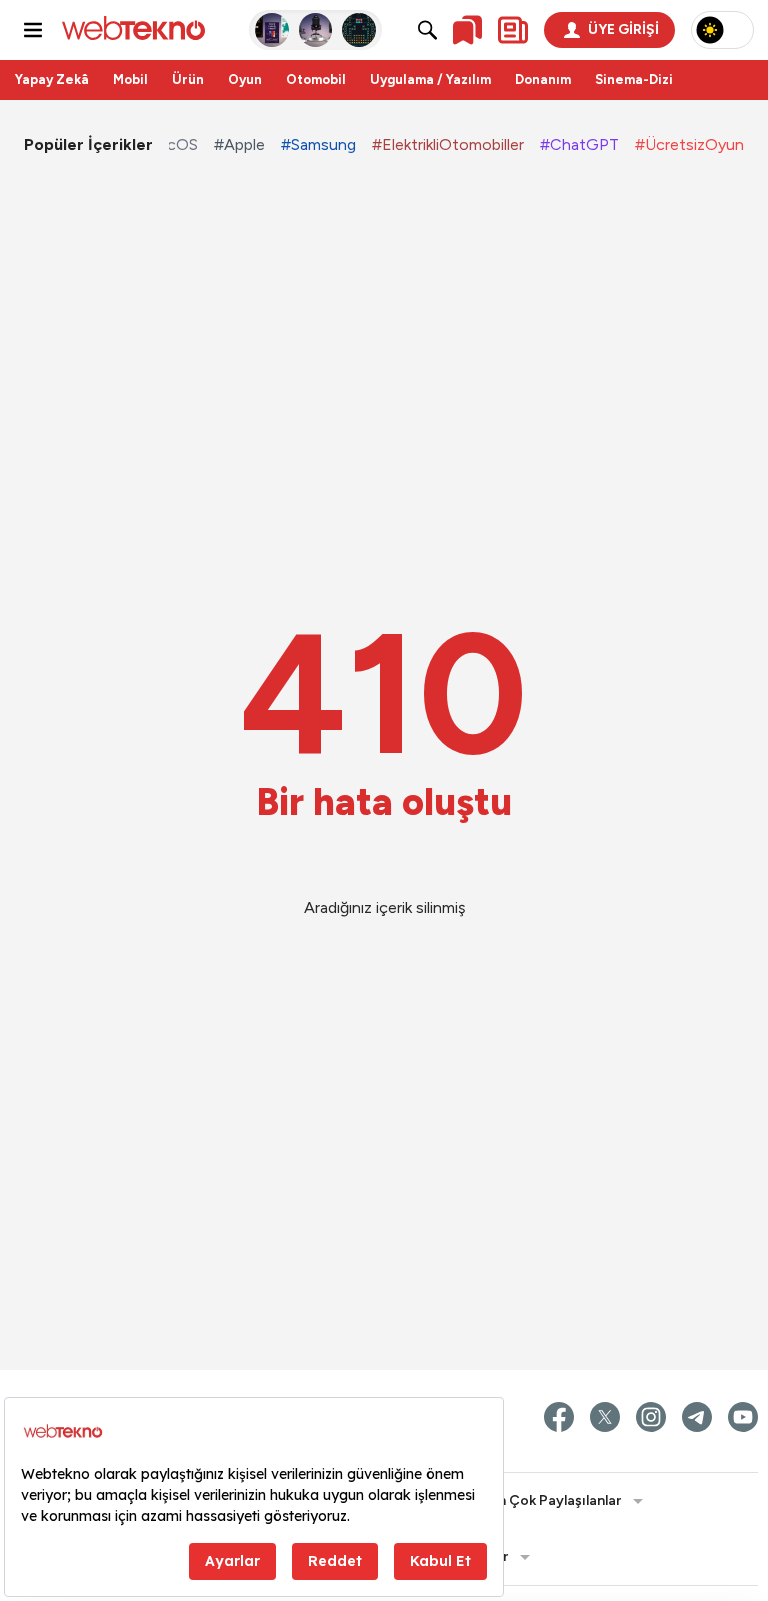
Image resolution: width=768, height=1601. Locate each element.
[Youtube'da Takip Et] (743, 1417)
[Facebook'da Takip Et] (559, 1417)
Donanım (543, 79)
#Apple (239, 144)
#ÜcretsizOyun (689, 144)
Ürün (188, 79)
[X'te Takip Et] (605, 1417)
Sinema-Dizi (634, 79)
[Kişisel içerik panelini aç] (513, 30)
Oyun (245, 79)
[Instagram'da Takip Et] (651, 1417)
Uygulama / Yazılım (430, 79)
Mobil (130, 79)
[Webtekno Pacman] (359, 30)
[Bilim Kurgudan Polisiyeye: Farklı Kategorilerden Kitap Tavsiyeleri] (272, 30)
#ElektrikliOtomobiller (448, 144)
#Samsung (318, 144)
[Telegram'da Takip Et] (697, 1417)
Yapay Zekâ (52, 79)
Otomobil (316, 79)
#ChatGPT (579, 144)
